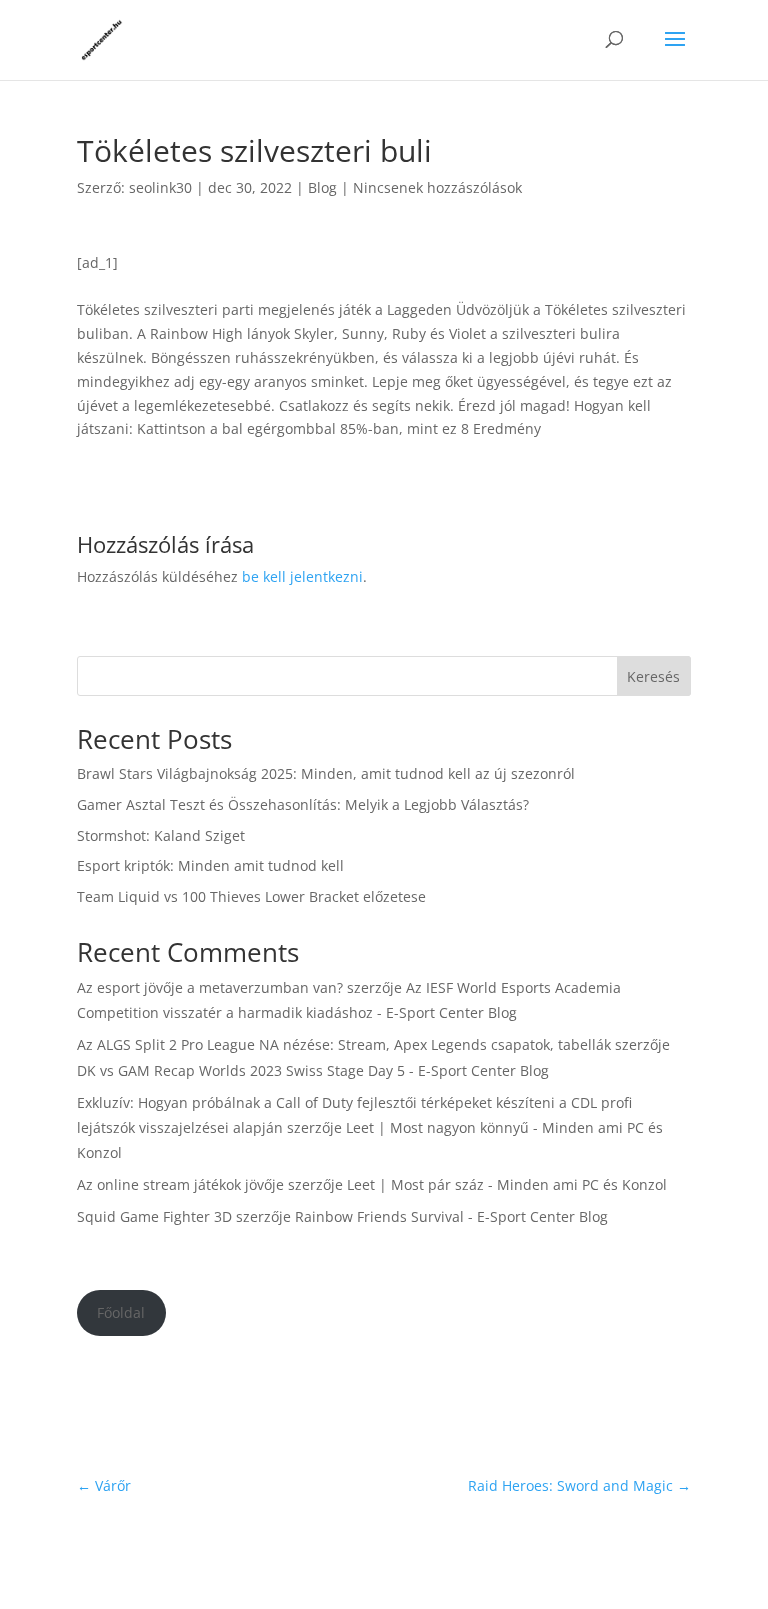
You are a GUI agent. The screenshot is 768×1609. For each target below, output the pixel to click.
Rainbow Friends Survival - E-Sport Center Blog (451, 1216)
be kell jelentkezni (302, 576)
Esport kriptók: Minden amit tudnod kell (210, 865)
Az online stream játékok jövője (180, 1184)
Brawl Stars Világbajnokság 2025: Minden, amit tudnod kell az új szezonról (326, 773)
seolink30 (160, 187)
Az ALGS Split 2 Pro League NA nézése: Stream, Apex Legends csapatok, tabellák (344, 1044)
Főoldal (121, 1312)
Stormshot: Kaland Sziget (161, 835)
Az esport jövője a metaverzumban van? (210, 987)
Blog (322, 187)
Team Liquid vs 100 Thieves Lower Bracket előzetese (251, 896)
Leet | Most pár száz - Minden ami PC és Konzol (507, 1184)
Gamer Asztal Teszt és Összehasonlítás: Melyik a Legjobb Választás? (303, 804)
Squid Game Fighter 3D (154, 1216)
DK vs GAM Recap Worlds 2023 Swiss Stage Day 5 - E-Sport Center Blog (313, 1070)
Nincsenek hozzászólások (437, 187)
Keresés (653, 676)
